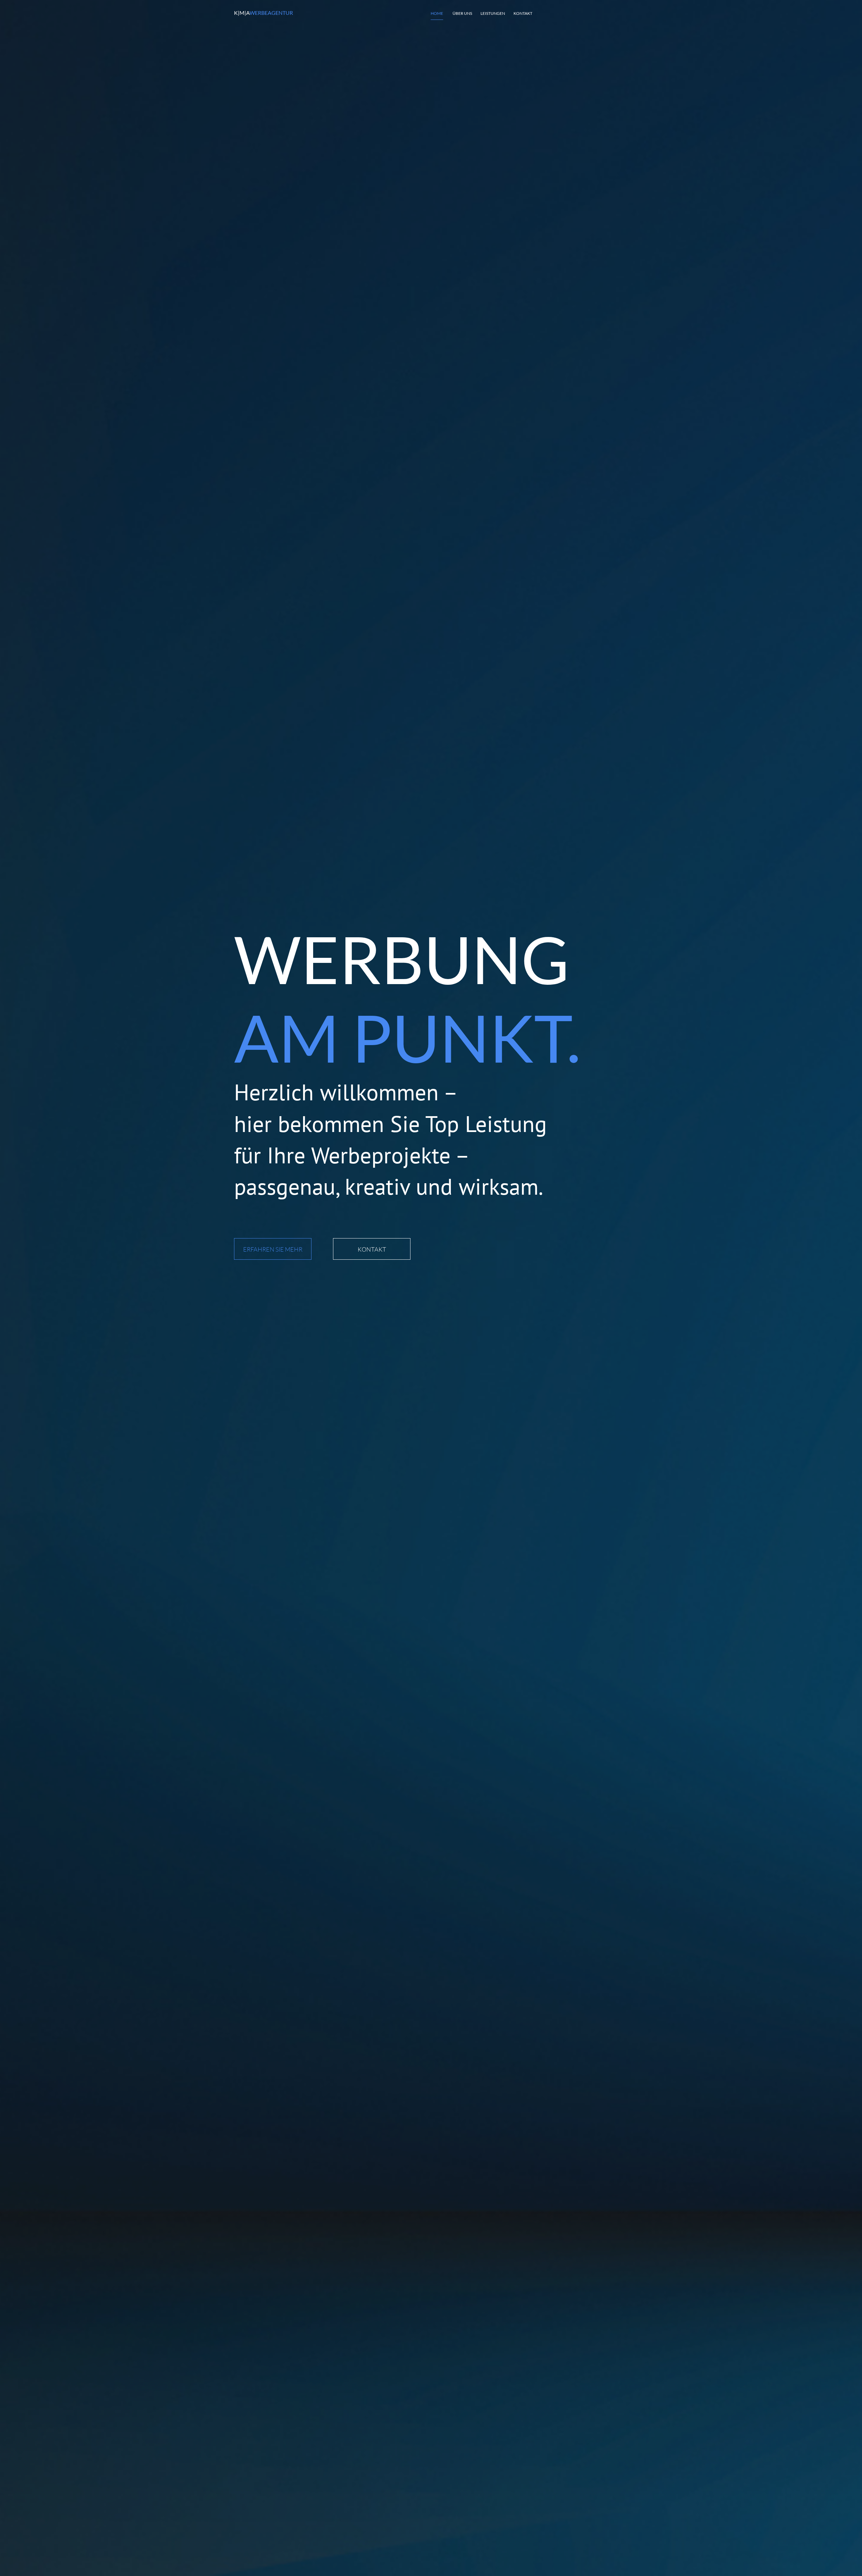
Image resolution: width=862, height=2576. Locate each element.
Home (437, 13)
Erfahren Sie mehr (273, 1249)
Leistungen (493, 13)
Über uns (462, 13)
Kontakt (523, 13)
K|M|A (263, 13)
